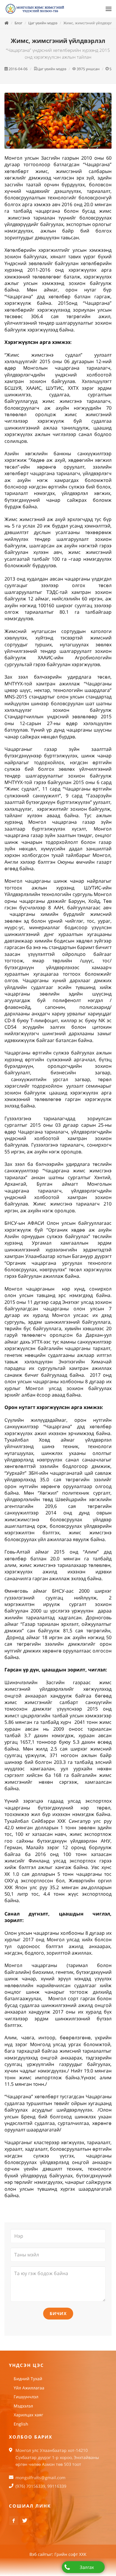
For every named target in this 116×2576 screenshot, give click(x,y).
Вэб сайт (38, 2555)
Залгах (87, 2567)
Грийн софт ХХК (70, 2555)
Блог (18, 23)
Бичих (58, 2314)
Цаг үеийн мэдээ (43, 23)
